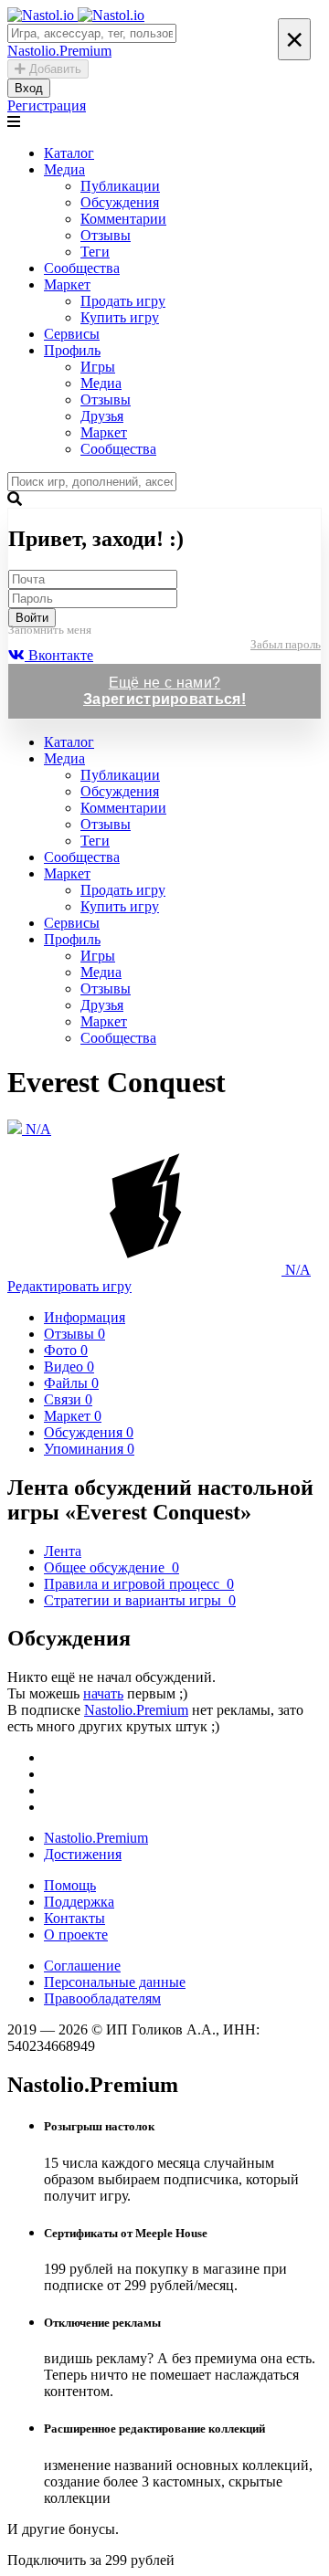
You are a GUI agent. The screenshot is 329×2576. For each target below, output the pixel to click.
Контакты (74, 1918)
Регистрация (47, 105)
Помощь (70, 1885)
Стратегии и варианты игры (140, 1600)
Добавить (53, 69)
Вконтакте (59, 655)
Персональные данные (115, 1982)
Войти (32, 618)
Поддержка (79, 1902)
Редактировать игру (69, 1286)
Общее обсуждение (111, 1567)
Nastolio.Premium (136, 1710)
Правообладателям (102, 1998)
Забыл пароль (286, 644)
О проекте (76, 1935)
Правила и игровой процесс (139, 1584)
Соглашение (82, 1966)
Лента (63, 1551)
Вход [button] (29, 88)
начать (103, 1693)
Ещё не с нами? (164, 691)
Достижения (83, 1854)
